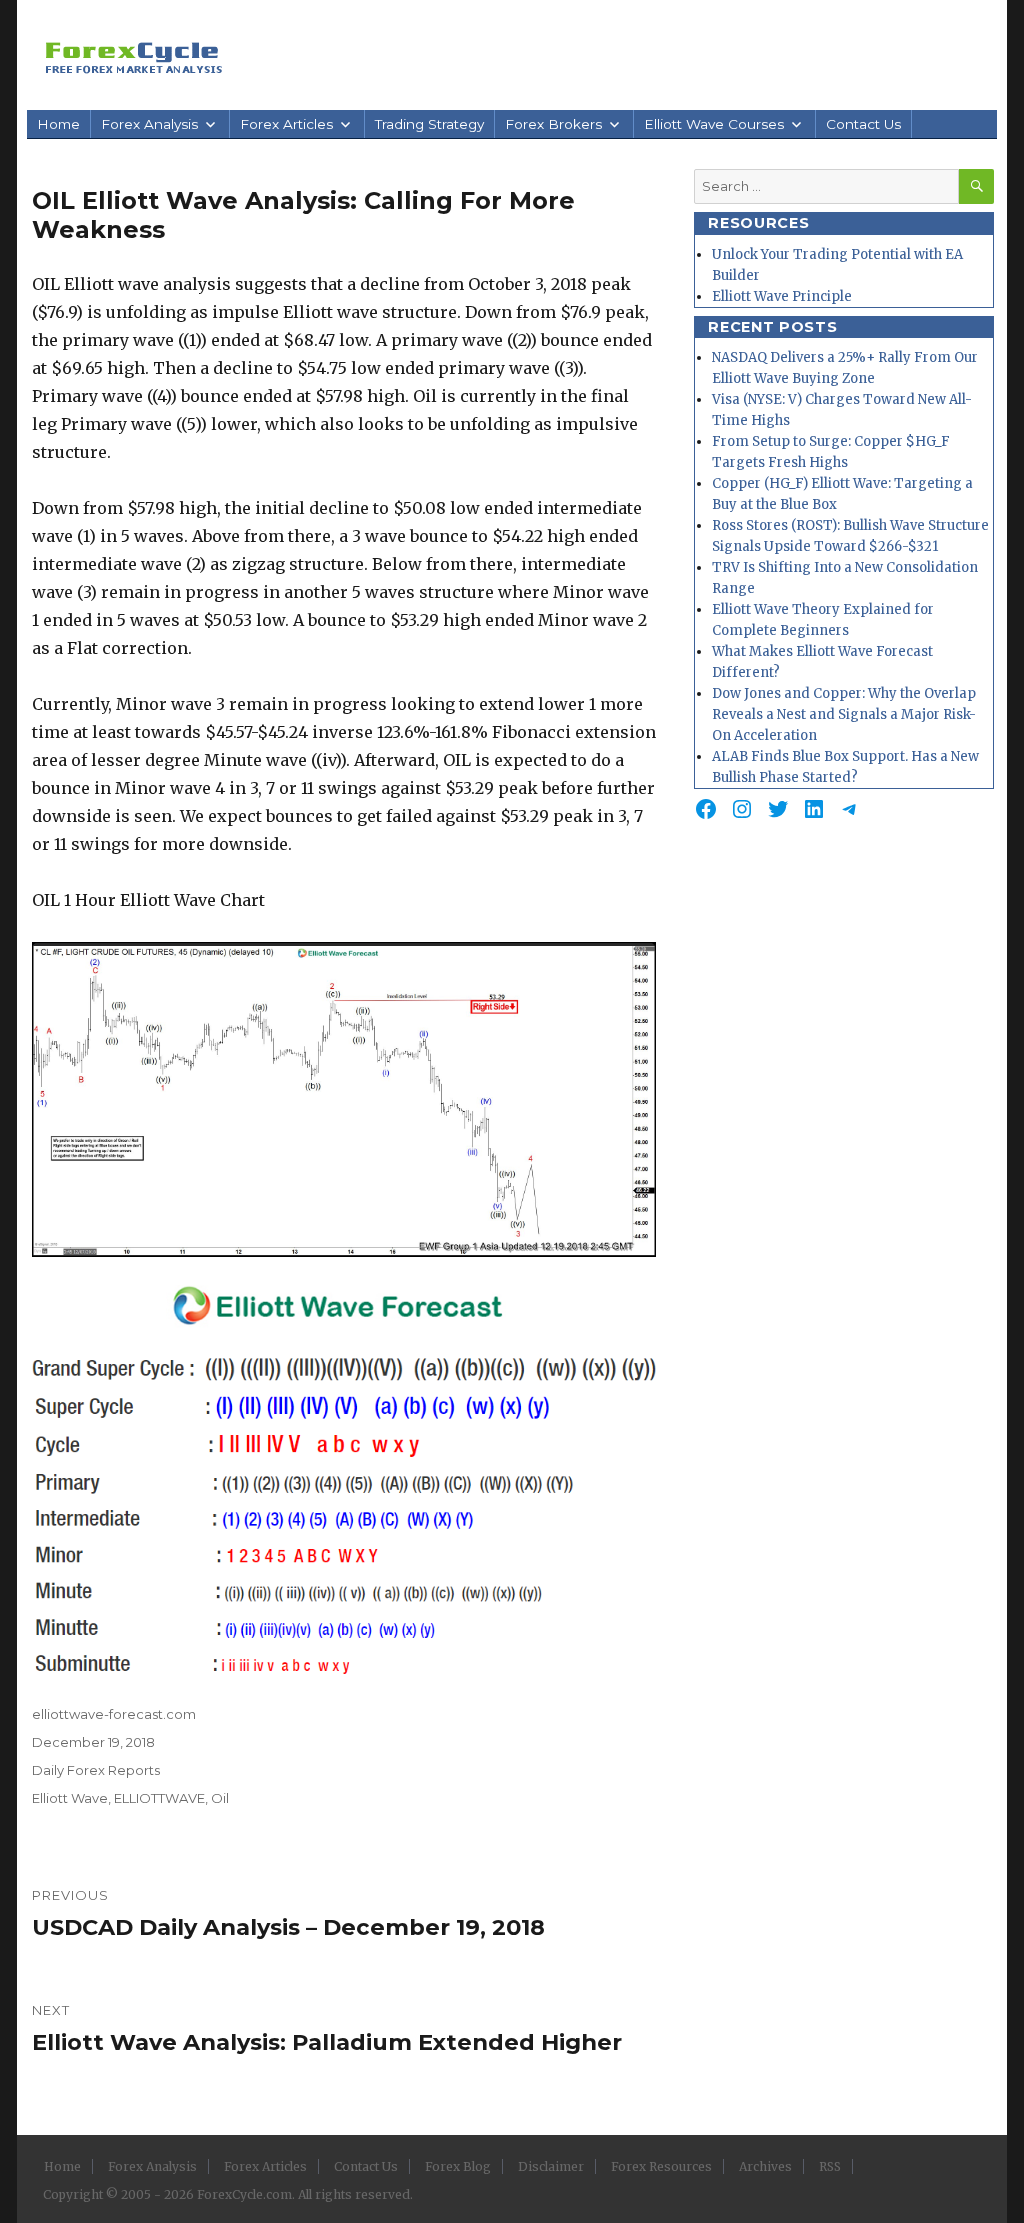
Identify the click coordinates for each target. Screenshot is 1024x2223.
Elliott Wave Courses (714, 124)
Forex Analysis (149, 124)
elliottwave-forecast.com (114, 1714)
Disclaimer (551, 2166)
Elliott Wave (70, 1798)
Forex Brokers (553, 124)
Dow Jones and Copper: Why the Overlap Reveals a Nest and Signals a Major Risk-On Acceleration (844, 714)
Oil (220, 1798)
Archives (765, 2166)
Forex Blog (458, 2166)
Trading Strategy (429, 124)
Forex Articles (286, 124)
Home (58, 124)
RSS (830, 2166)
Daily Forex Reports (96, 1770)
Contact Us (863, 124)
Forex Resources (661, 2166)
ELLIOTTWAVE (159, 1798)
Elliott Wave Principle (782, 296)
